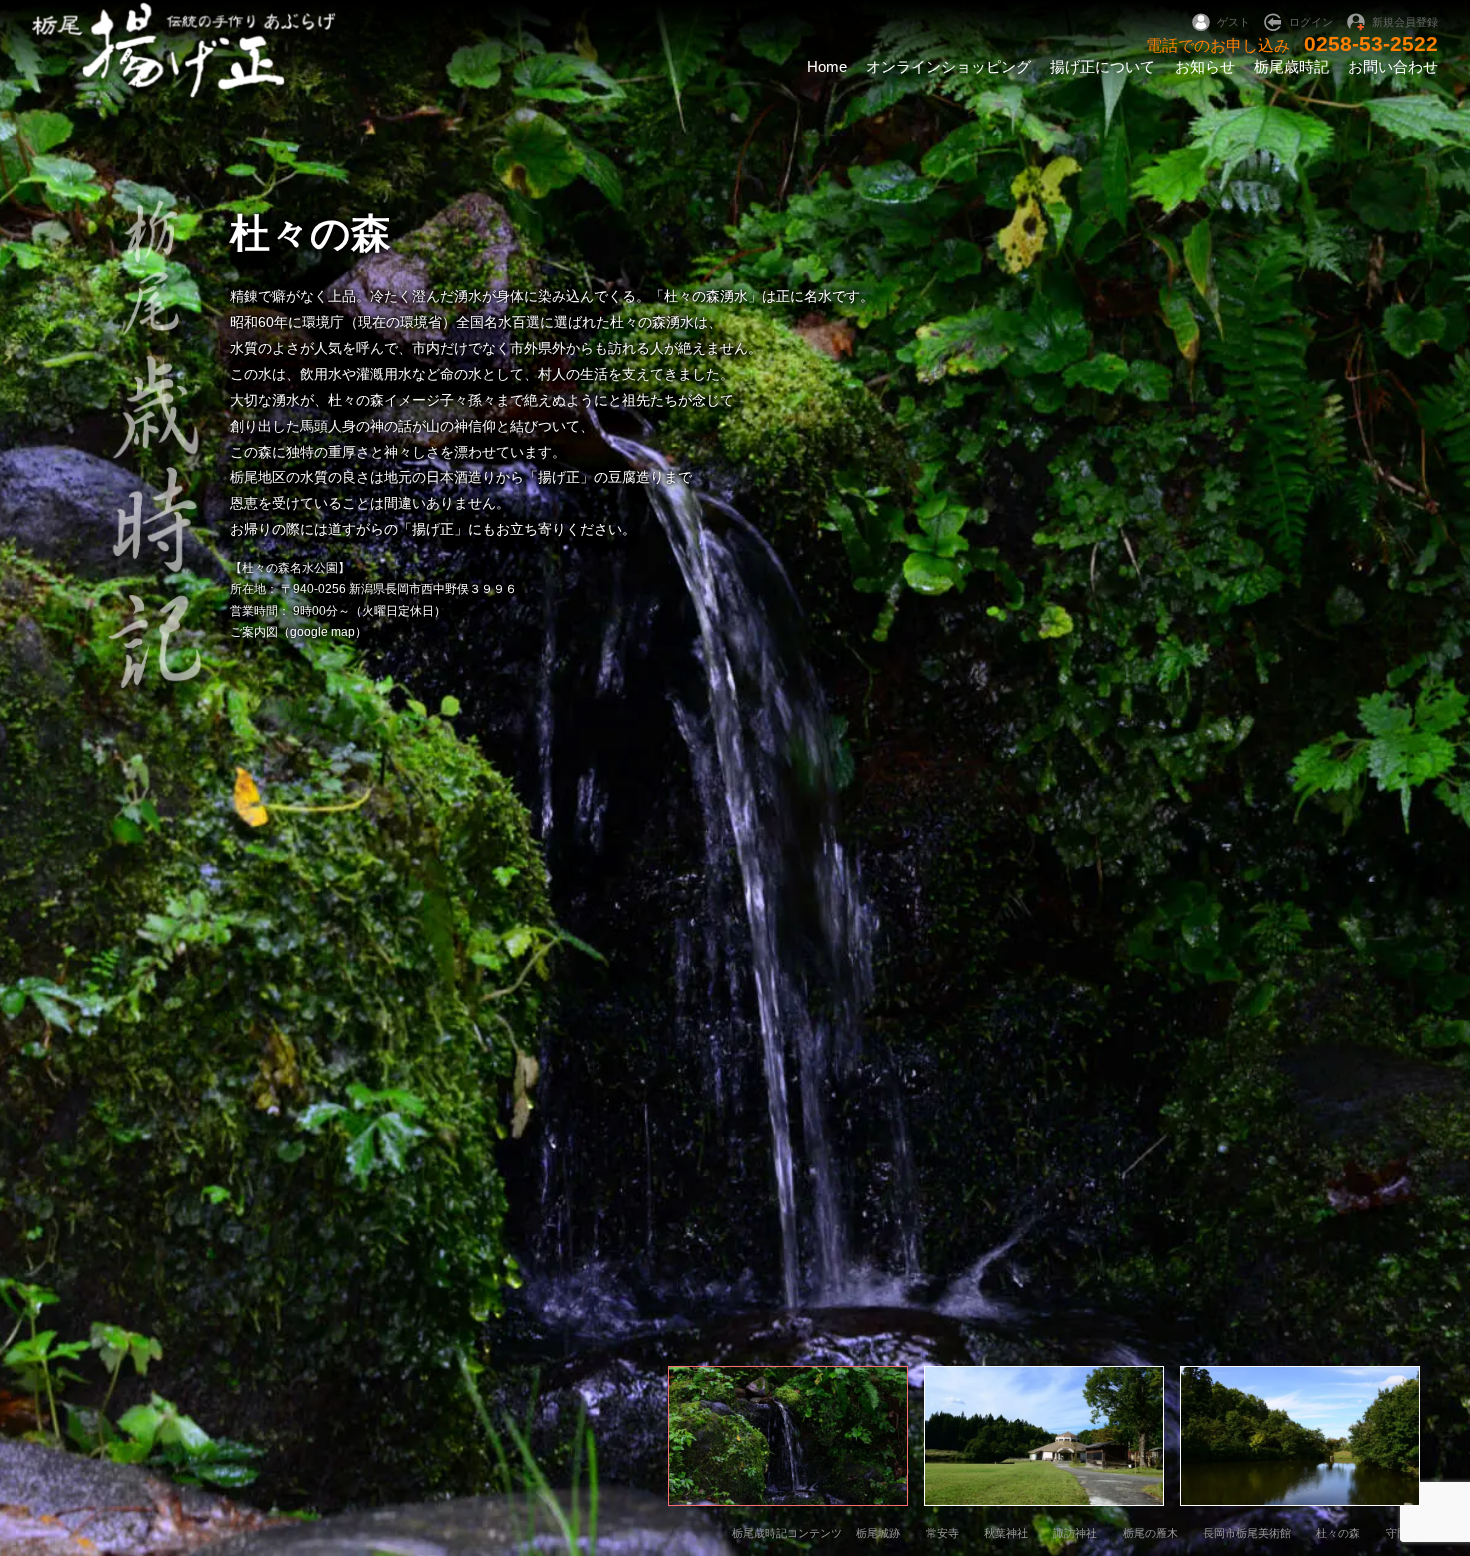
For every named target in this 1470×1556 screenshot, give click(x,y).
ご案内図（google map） (298, 632)
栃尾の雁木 (1150, 1533)
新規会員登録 (1405, 22)
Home (827, 66)
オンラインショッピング (948, 66)
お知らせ (1205, 66)
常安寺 (942, 1533)
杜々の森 (1338, 1533)
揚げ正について (1102, 66)
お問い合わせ (1393, 66)
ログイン (1311, 22)
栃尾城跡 (878, 1533)
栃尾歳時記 (1291, 66)
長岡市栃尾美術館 (1247, 1533)
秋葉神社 (1006, 1533)
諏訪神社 (1075, 1533)
